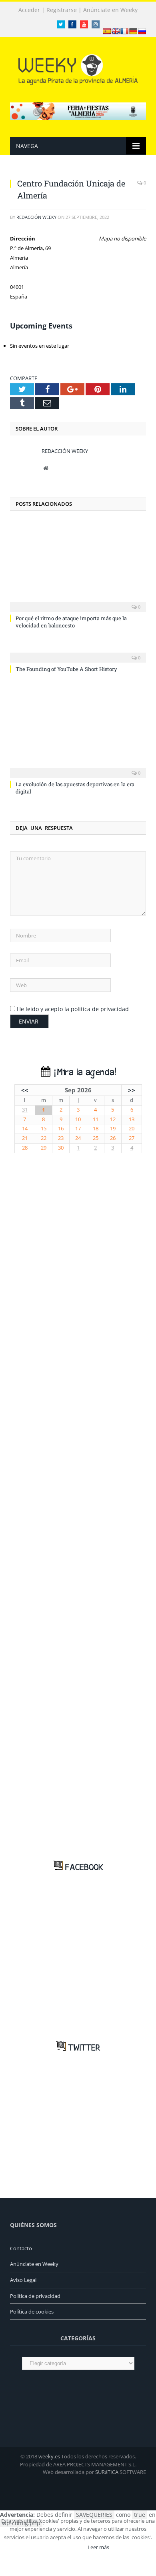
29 (44, 1148)
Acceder (29, 10)
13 (132, 1119)
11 (96, 1119)
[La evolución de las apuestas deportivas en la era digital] (78, 731)
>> (132, 1090)
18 (96, 1129)
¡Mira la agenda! (83, 1073)
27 (132, 1138)
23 (61, 1138)
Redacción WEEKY (36, 217)
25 (96, 1138)
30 (61, 1148)
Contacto (21, 2248)
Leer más (98, 2547)
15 (44, 1129)
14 (25, 1129)
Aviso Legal (23, 2280)
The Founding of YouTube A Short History (66, 669)
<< (25, 1090)
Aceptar (67, 2547)
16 (61, 1129)
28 (25, 1148)
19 (113, 1129)
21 (25, 1138)
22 (44, 1138)
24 (78, 1138)
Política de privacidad (35, 2296)
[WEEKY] (78, 68)
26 (113, 1138)
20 (132, 1129)
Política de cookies (32, 2312)
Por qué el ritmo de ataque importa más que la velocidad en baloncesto (71, 622)
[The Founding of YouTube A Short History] (78, 652)
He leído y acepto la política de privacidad (73, 1009)
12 (113, 1119)
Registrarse (62, 10)
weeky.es (49, 2456)
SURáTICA (107, 2472)
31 (25, 1110)
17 (78, 1129)
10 (78, 1119)
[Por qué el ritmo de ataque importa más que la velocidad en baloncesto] (78, 566)
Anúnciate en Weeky (110, 10)
